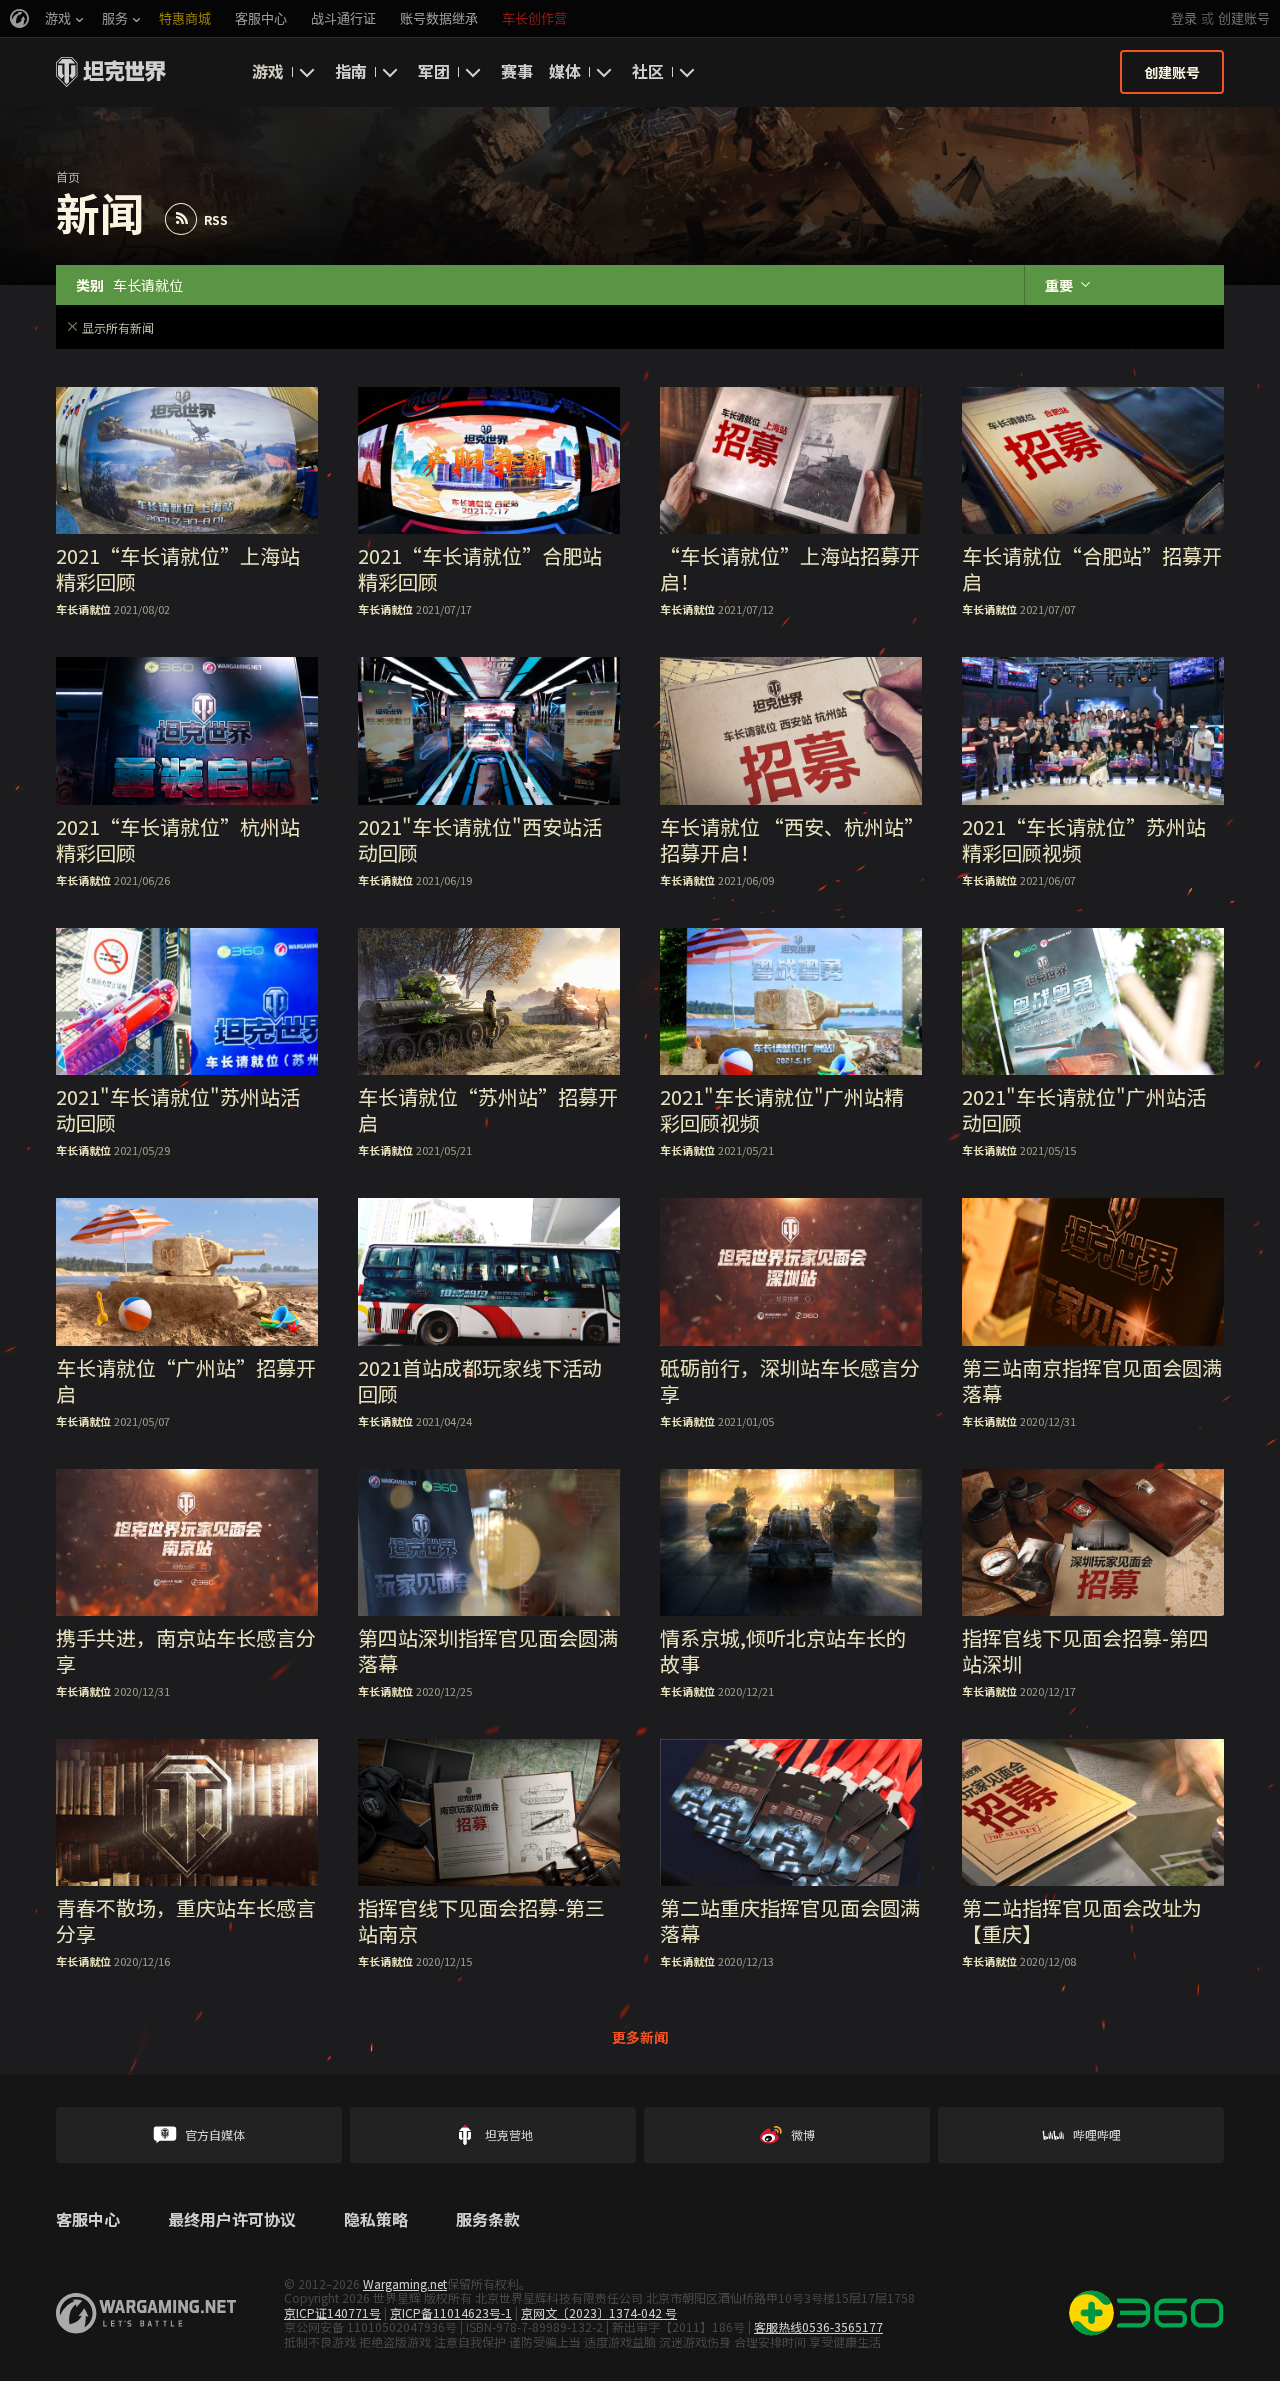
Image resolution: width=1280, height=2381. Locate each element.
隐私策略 (376, 2220)
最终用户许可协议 (232, 2220)
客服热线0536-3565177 (818, 2326)
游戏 (268, 71)
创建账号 (1244, 18)
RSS (216, 219)
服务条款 (488, 2220)
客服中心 (88, 2220)
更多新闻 (640, 2037)
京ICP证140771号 (332, 2312)
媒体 (565, 71)
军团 (434, 71)
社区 (648, 71)
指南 (351, 71)
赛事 (517, 71)
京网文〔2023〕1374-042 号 (599, 2312)
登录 (1184, 18)
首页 (68, 176)
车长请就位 (83, 609)
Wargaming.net (405, 2283)
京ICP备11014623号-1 (451, 2312)
